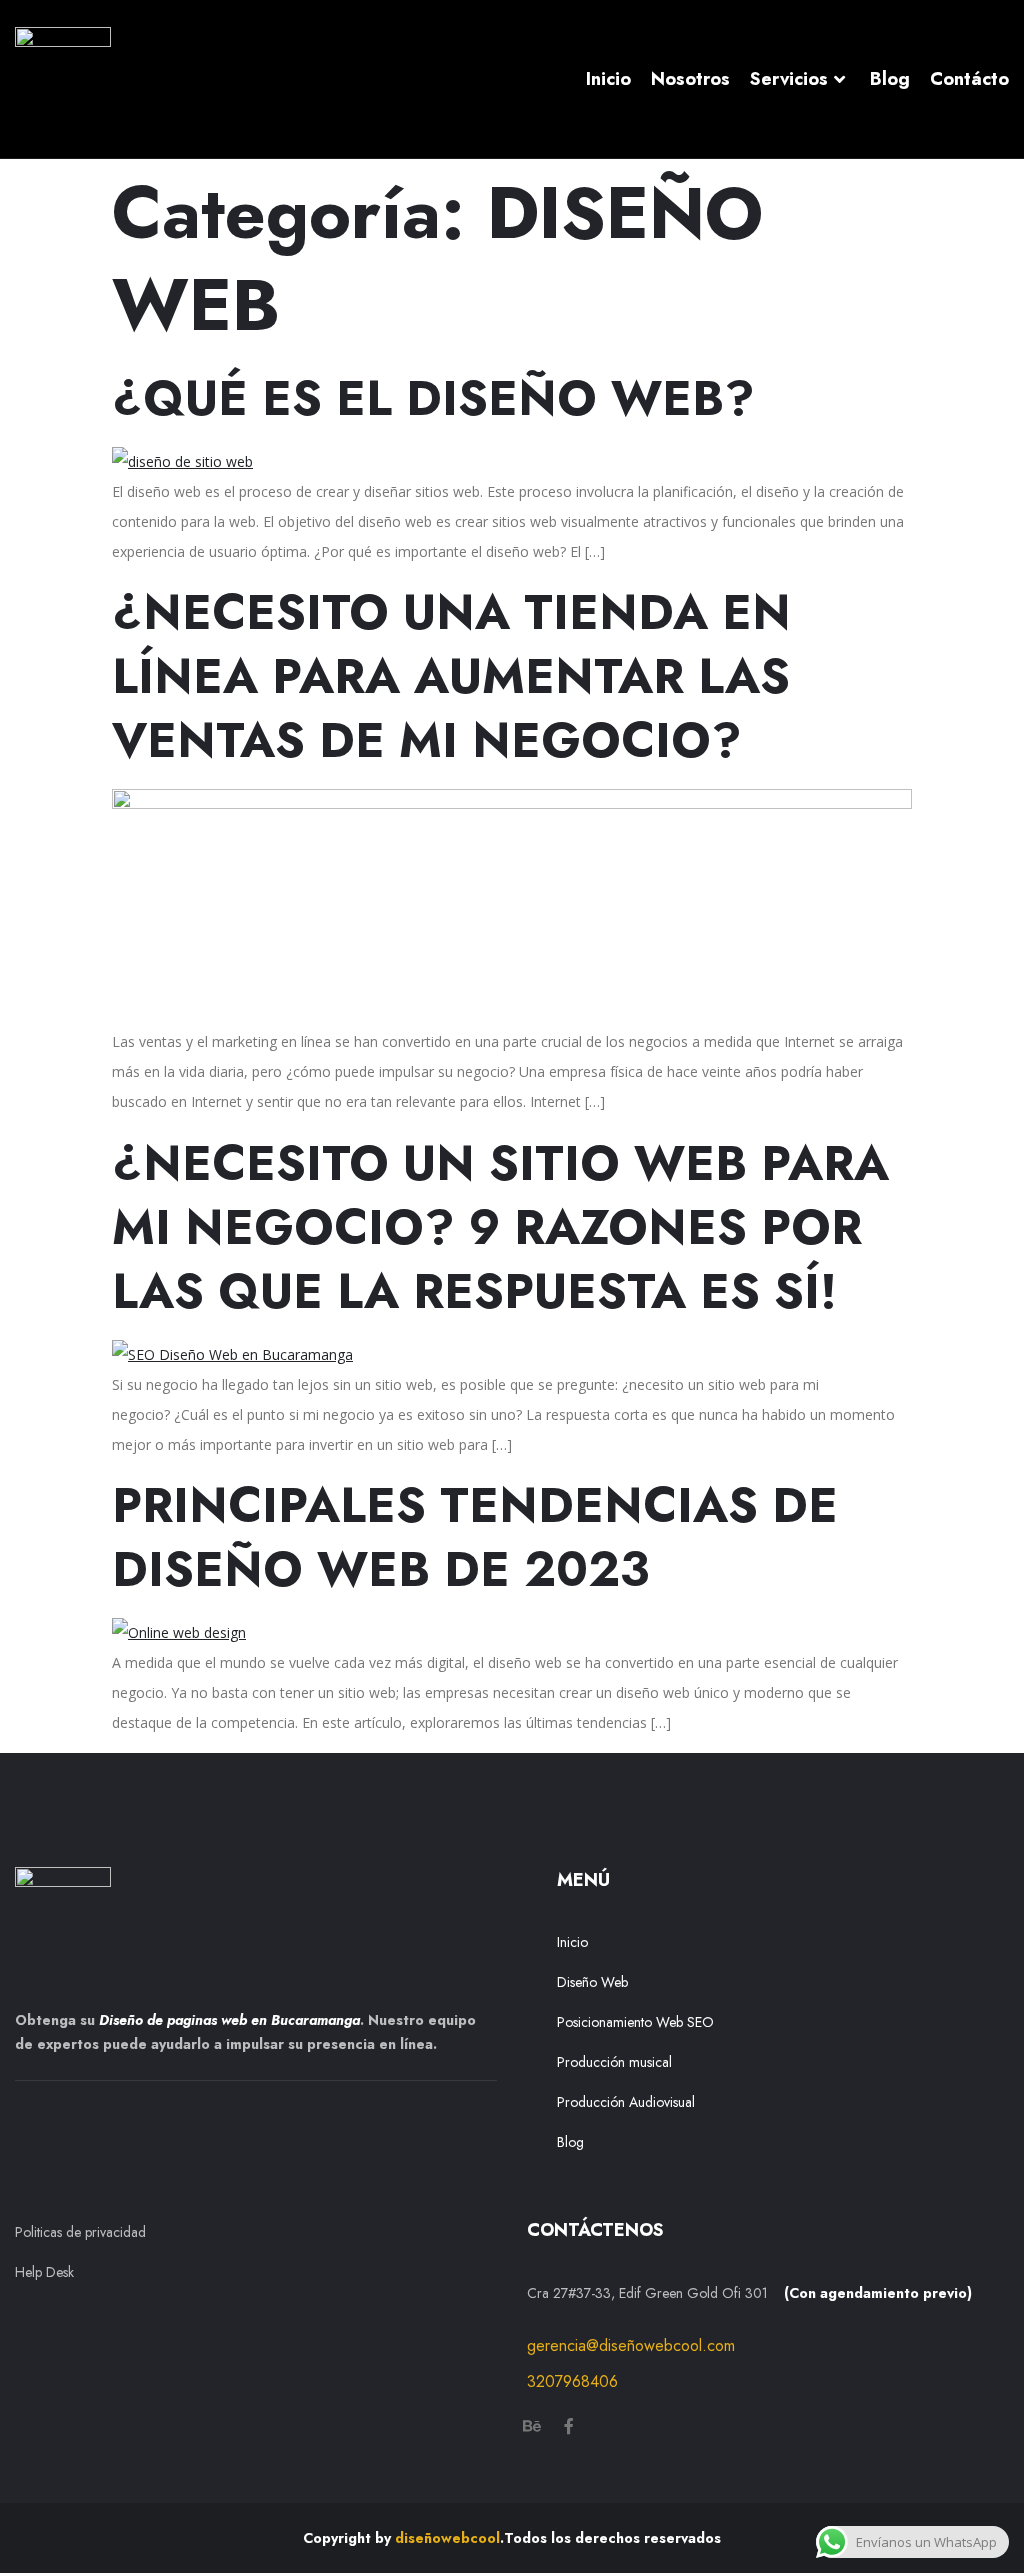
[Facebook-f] (569, 2426)
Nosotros (690, 79)
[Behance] (532, 2426)
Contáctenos (595, 2230)
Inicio (608, 79)
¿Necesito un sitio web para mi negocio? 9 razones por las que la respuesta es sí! (500, 1227)
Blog (890, 79)
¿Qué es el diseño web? (433, 398)
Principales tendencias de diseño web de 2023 (475, 1537)
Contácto (969, 79)
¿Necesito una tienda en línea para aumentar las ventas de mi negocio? (451, 676)
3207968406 (572, 2381)
